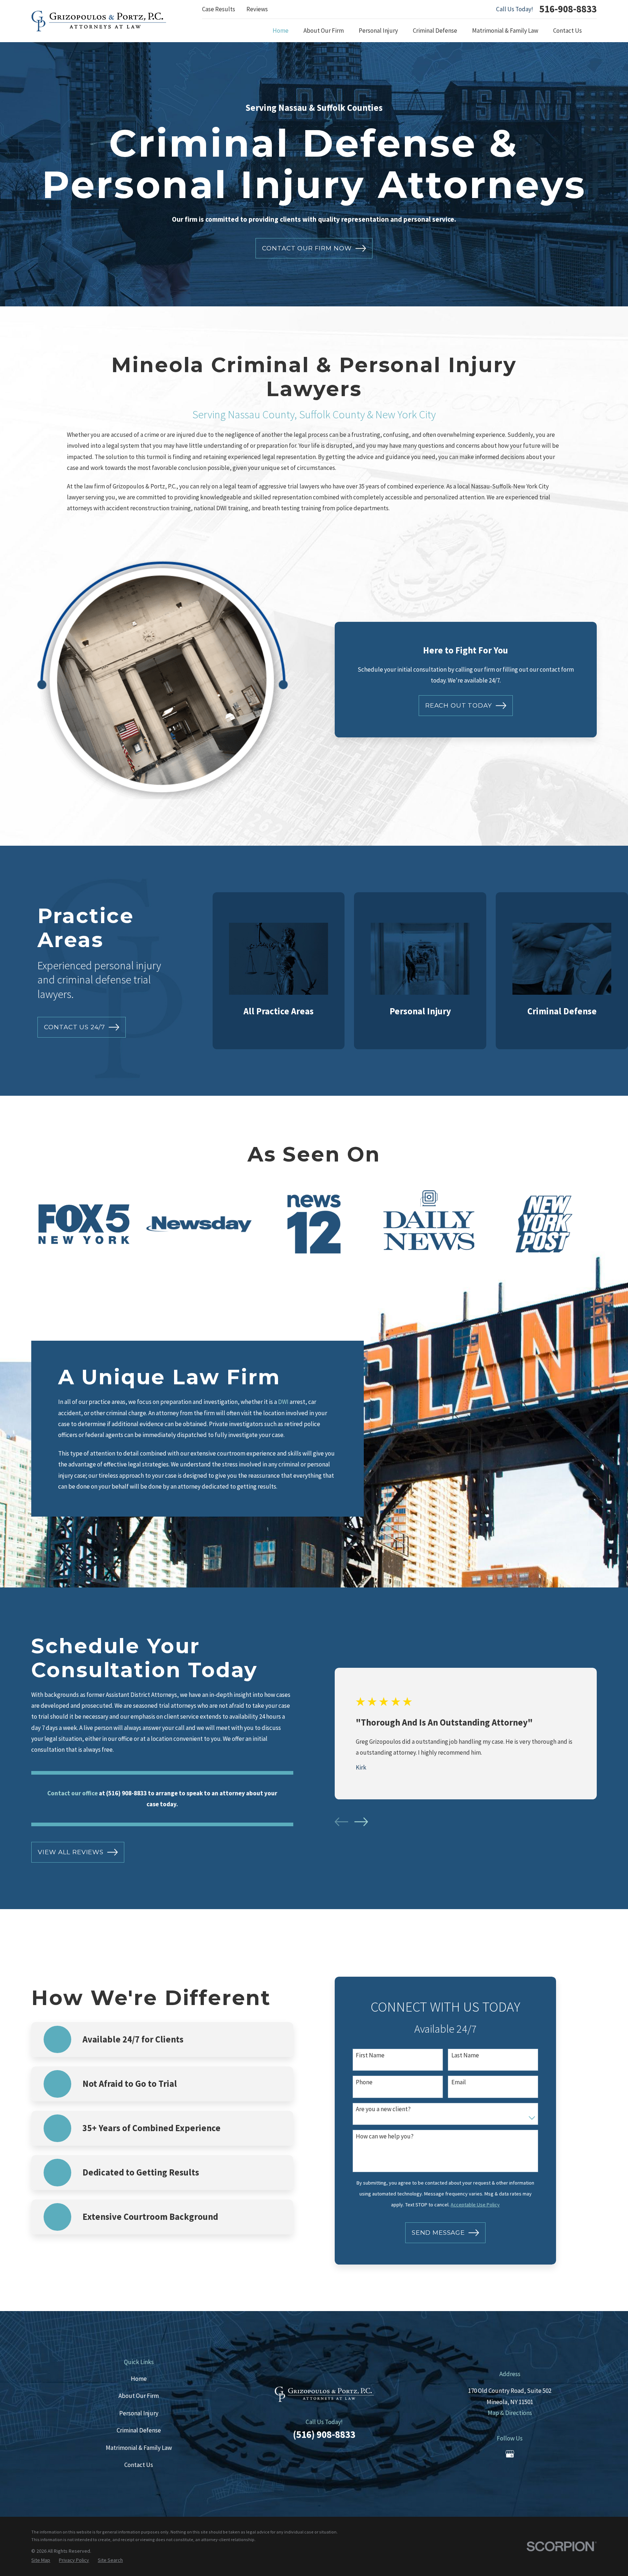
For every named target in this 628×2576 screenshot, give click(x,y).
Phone (364, 2082)
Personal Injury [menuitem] (378, 31)
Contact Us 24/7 (75, 1027)
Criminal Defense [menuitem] (435, 31)
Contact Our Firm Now (307, 248)
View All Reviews (71, 1852)
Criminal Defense (139, 2430)
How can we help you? (385, 2136)
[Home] (99, 21)
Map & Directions (510, 2413)
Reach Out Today (459, 705)
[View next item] (361, 1822)
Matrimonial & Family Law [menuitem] (505, 31)
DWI (283, 1402)
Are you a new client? (383, 2109)
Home (139, 2379)
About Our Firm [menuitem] (324, 31)
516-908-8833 (568, 9)
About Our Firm (139, 2396)
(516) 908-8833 (324, 2434)
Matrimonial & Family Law (139, 2448)
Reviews (257, 9)
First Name (370, 2055)
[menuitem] (41, 2560)
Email (459, 2082)
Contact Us (139, 2465)
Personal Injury (139, 2413)
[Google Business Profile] (510, 2454)
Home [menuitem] (281, 31)
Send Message (438, 2233)
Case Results (219, 9)
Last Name (465, 2055)
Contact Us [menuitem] (567, 31)
